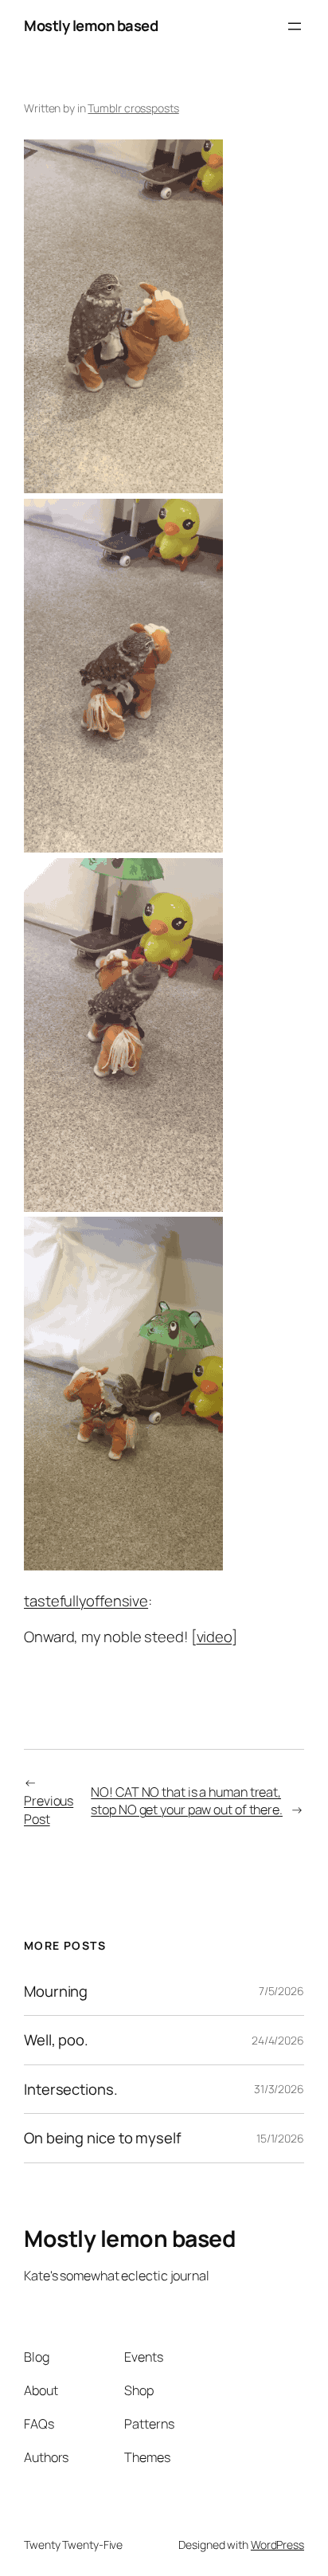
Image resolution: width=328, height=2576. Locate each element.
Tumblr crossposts (133, 108)
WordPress (277, 2545)
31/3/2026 (279, 2089)
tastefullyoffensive (86, 1601)
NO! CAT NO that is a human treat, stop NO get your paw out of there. (187, 1801)
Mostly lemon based (91, 25)
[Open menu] (295, 26)
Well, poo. (56, 2040)
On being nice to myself (103, 2138)
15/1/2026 (280, 2138)
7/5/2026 (281, 1991)
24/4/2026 (278, 2040)
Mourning (56, 1992)
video (215, 1637)
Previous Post (49, 1810)
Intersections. (71, 2090)
